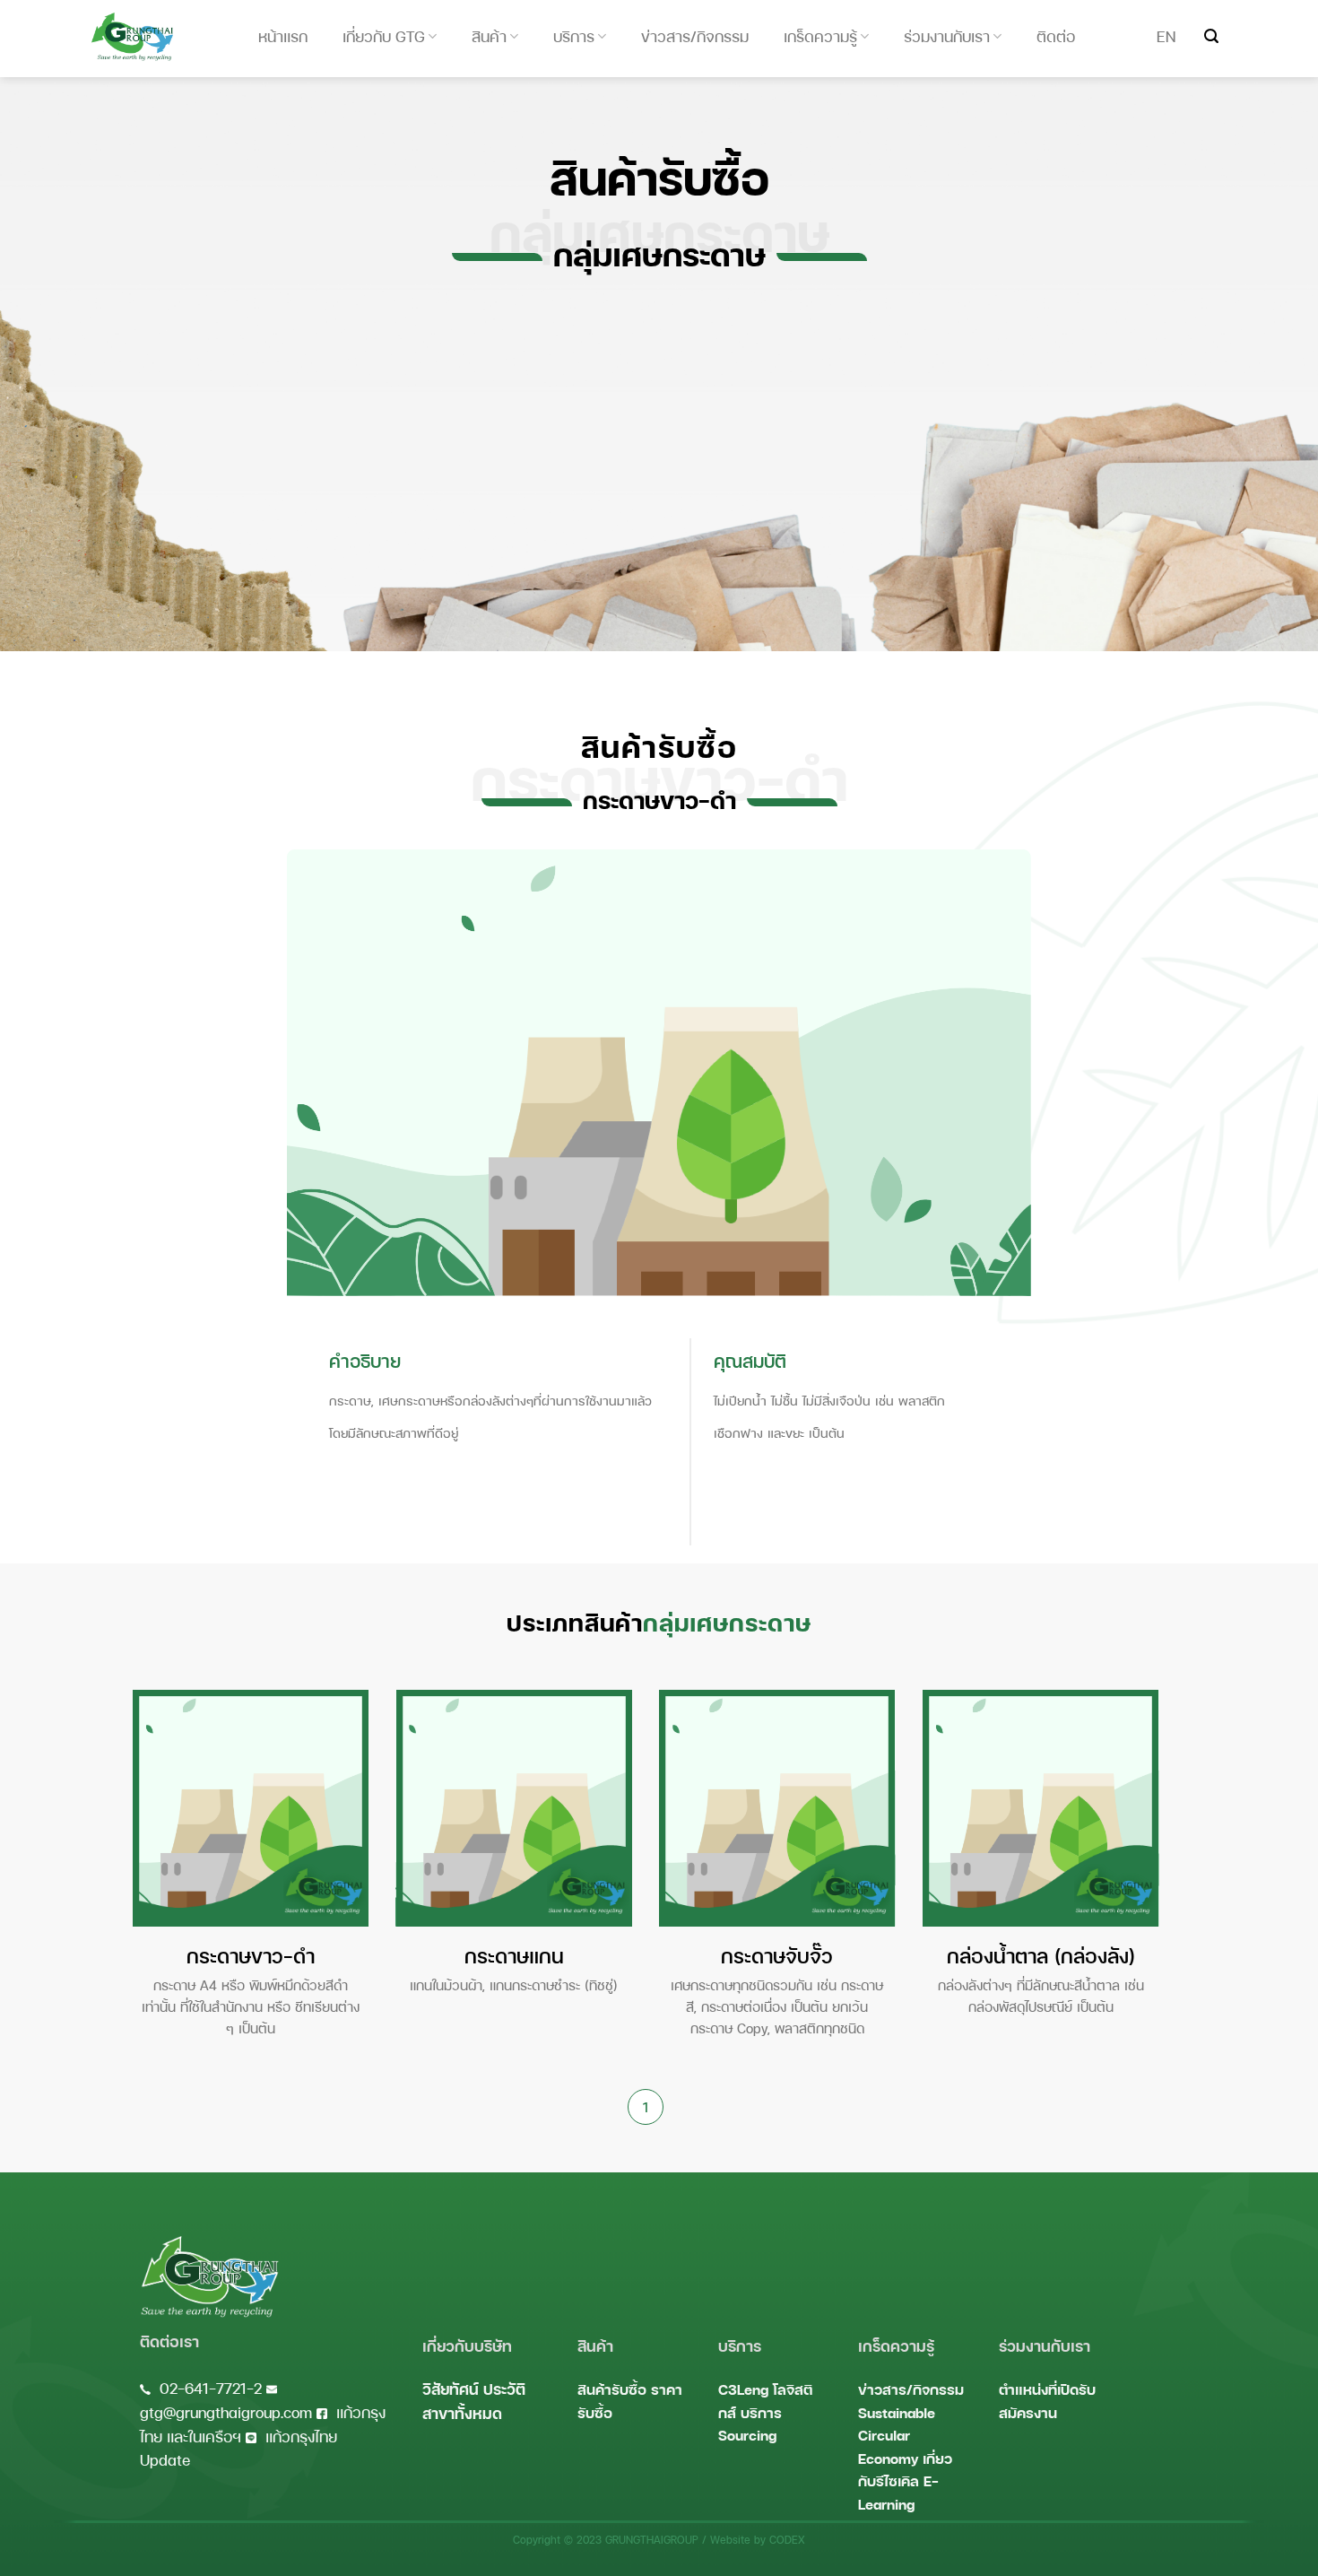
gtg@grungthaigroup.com (226, 2412)
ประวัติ (504, 2389)
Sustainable (897, 2412)
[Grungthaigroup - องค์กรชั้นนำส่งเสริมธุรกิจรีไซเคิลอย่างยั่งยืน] (132, 36)
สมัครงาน (1028, 2412)
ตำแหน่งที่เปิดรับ (1047, 2389)
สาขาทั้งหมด (462, 2413)
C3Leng (743, 2389)
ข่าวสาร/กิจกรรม (911, 2389)
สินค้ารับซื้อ (612, 2389)
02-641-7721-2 (211, 2388)
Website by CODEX (758, 2540)
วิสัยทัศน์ (451, 2389)
